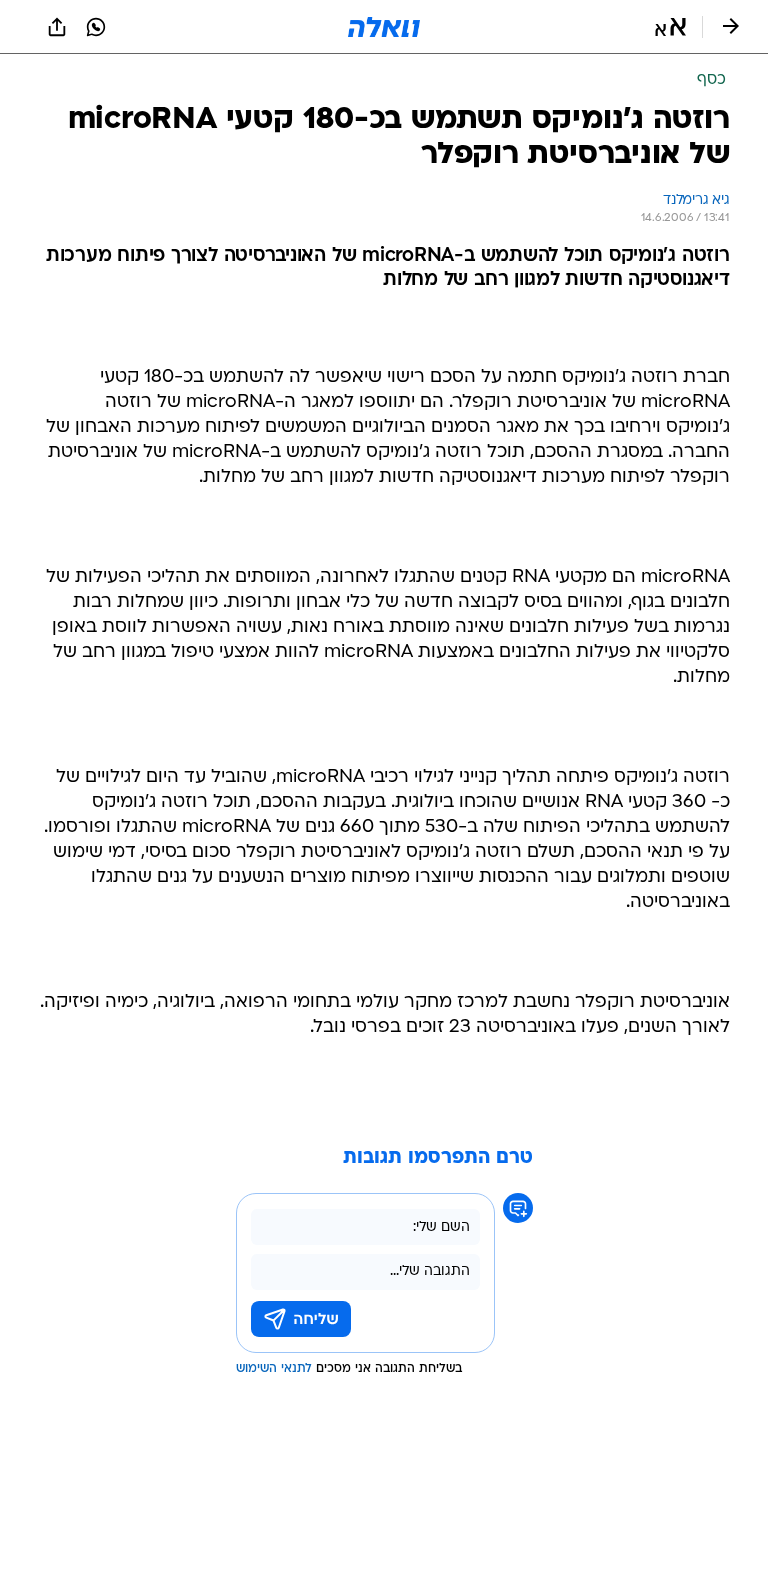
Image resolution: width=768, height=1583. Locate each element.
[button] (670, 27)
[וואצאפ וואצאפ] (96, 27)
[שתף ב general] (57, 27)
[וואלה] (384, 27)
